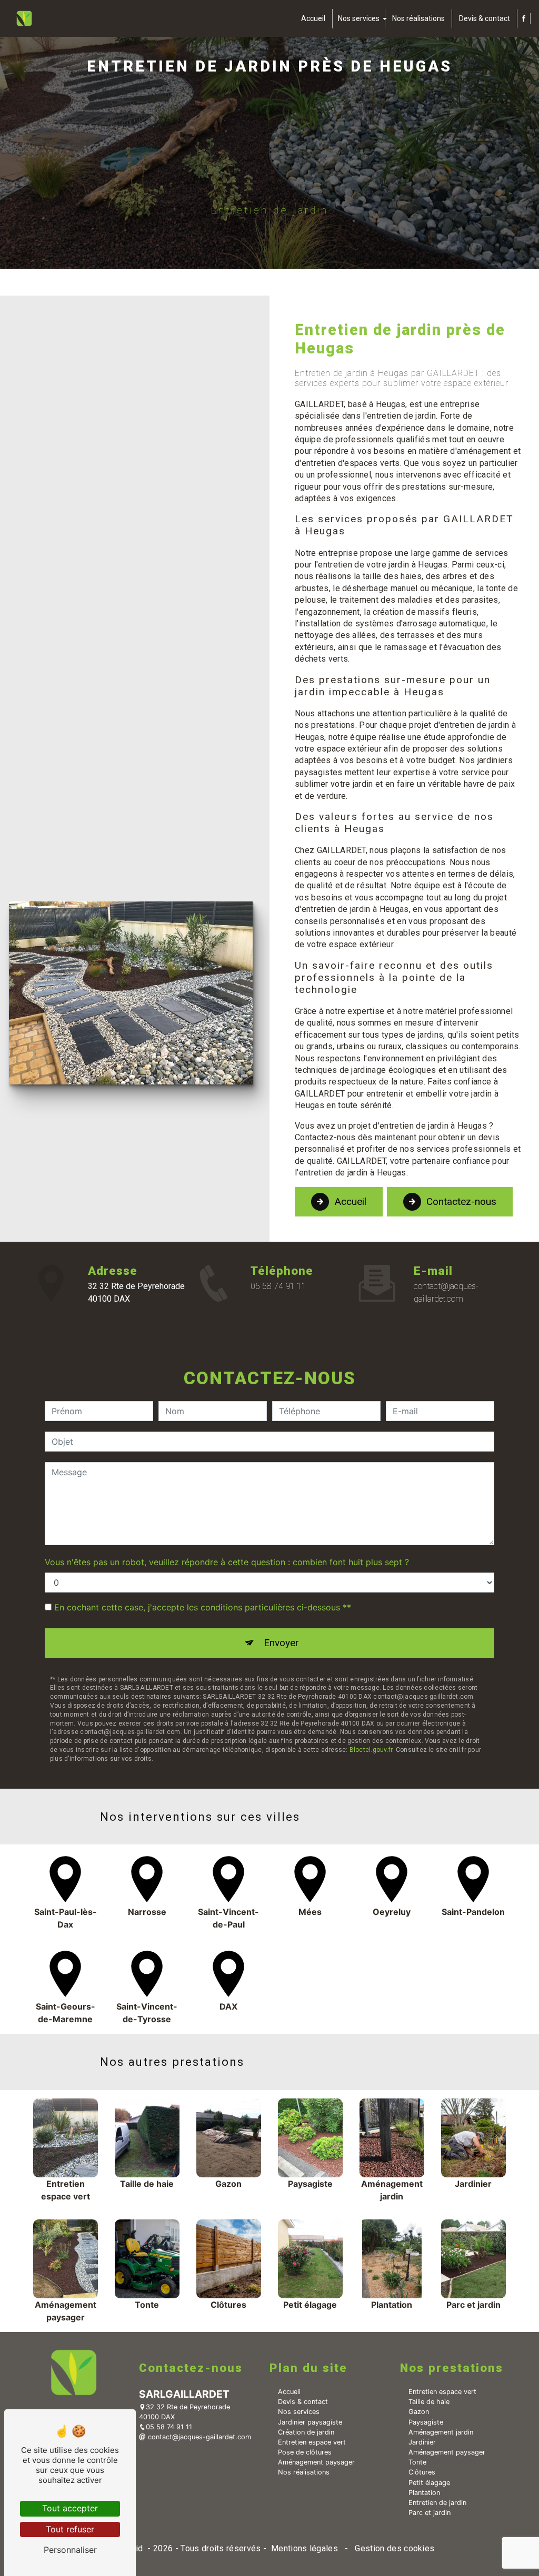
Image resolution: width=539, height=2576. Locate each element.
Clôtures (422, 2472)
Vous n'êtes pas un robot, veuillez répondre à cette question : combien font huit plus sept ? (227, 1562)
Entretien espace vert (312, 2442)
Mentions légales (305, 2548)
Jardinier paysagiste (310, 2422)
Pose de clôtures (305, 2452)
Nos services (359, 18)
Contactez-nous (461, 1201)
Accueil (313, 18)
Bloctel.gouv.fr (371, 1750)
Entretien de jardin (437, 2503)
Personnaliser (70, 2550)
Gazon (419, 2412)
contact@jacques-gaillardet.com (446, 1292)
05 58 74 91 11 (278, 1286)
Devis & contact (485, 18)
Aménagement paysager (316, 2462)
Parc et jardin (430, 2513)
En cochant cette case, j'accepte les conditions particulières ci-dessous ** (203, 1607)
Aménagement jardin (441, 2432)
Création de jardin (306, 2432)
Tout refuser (70, 2529)
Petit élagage (429, 2483)
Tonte (417, 2462)
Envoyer (281, 1643)
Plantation (424, 2493)
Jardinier (422, 2442)
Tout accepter (70, 2508)
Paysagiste (426, 2422)
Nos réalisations (418, 18)
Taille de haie (429, 2402)
